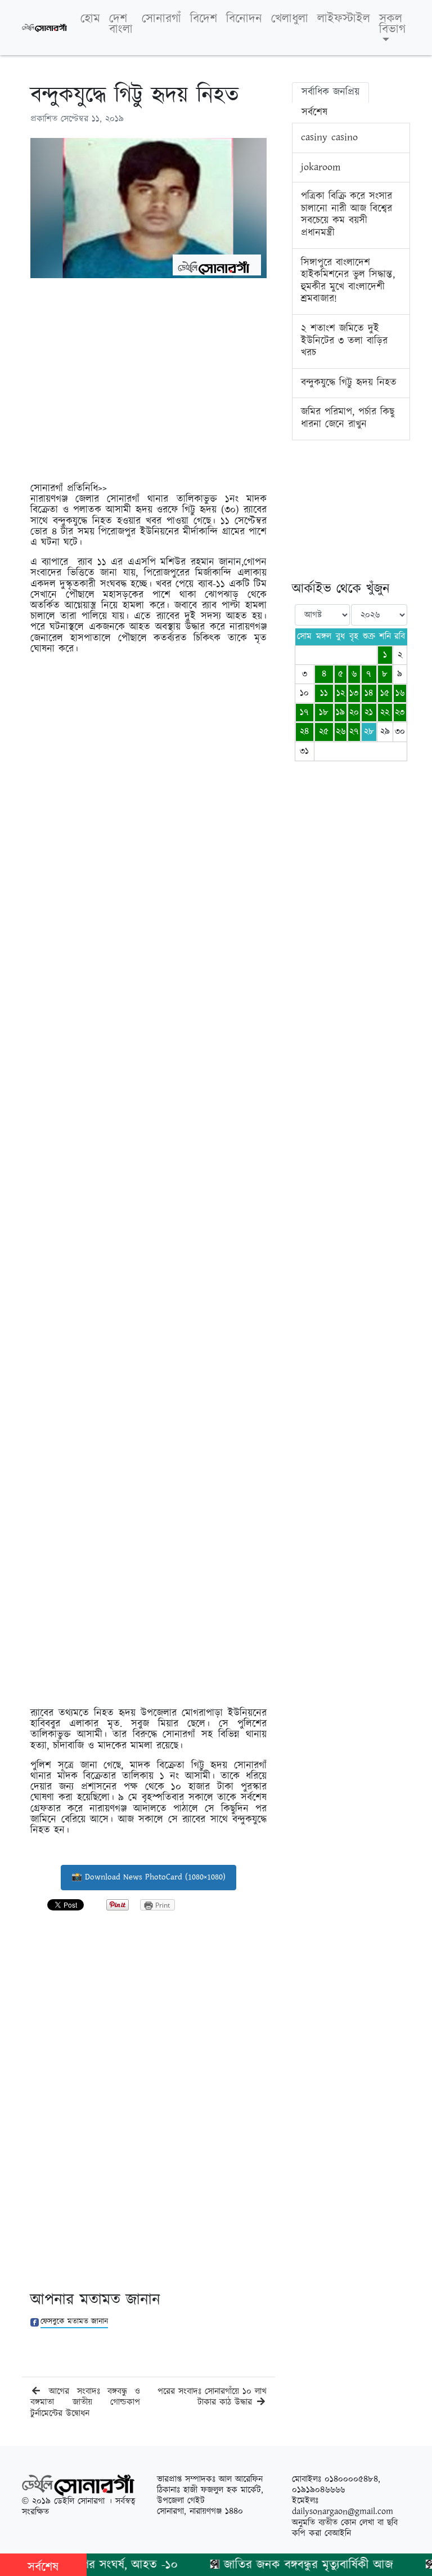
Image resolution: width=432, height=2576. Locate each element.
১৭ (304, 713)
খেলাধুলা (290, 19)
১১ (324, 693)
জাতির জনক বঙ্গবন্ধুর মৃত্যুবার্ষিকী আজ (287, 2565)
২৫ (324, 732)
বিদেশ (204, 19)
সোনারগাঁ (161, 19)
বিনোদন (244, 19)
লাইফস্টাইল (344, 19)
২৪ (304, 732)
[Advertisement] (148, 385)
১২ (341, 693)
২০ (354, 713)
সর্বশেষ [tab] (314, 113)
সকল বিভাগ (392, 24)
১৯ (340, 713)
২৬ (341, 732)
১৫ (385, 693)
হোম (90, 19)
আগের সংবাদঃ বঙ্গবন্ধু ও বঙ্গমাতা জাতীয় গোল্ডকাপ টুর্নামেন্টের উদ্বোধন (85, 2402)
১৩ (354, 693)
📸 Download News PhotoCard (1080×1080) (148, 1877)
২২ (385, 713)
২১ (369, 713)
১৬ (400, 693)
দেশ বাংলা (121, 24)
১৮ (324, 713)
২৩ (400, 713)
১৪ (369, 693)
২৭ (354, 732)
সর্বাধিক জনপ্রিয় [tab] (330, 92)
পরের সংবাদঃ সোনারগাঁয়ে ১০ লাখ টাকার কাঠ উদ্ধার (212, 2397)
